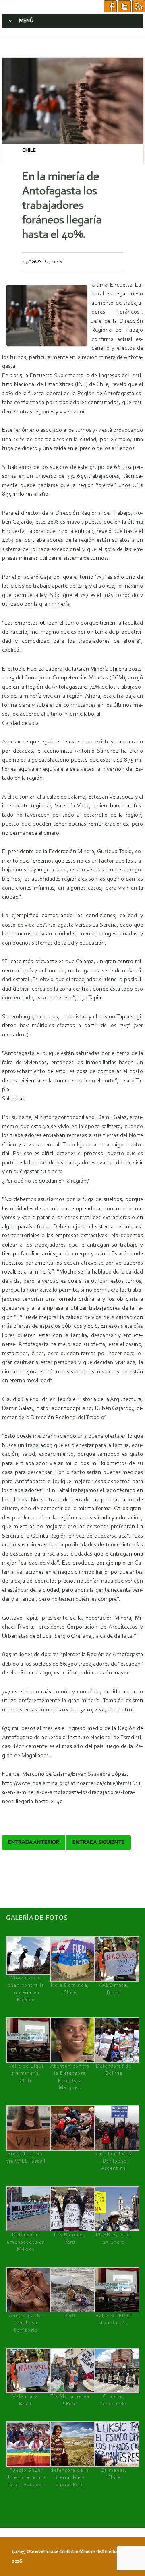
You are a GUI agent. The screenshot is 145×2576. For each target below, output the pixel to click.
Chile (29, 150)
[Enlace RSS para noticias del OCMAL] (139, 7)
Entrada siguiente (99, 1843)
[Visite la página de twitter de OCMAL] (124, 7)
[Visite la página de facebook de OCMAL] (110, 7)
